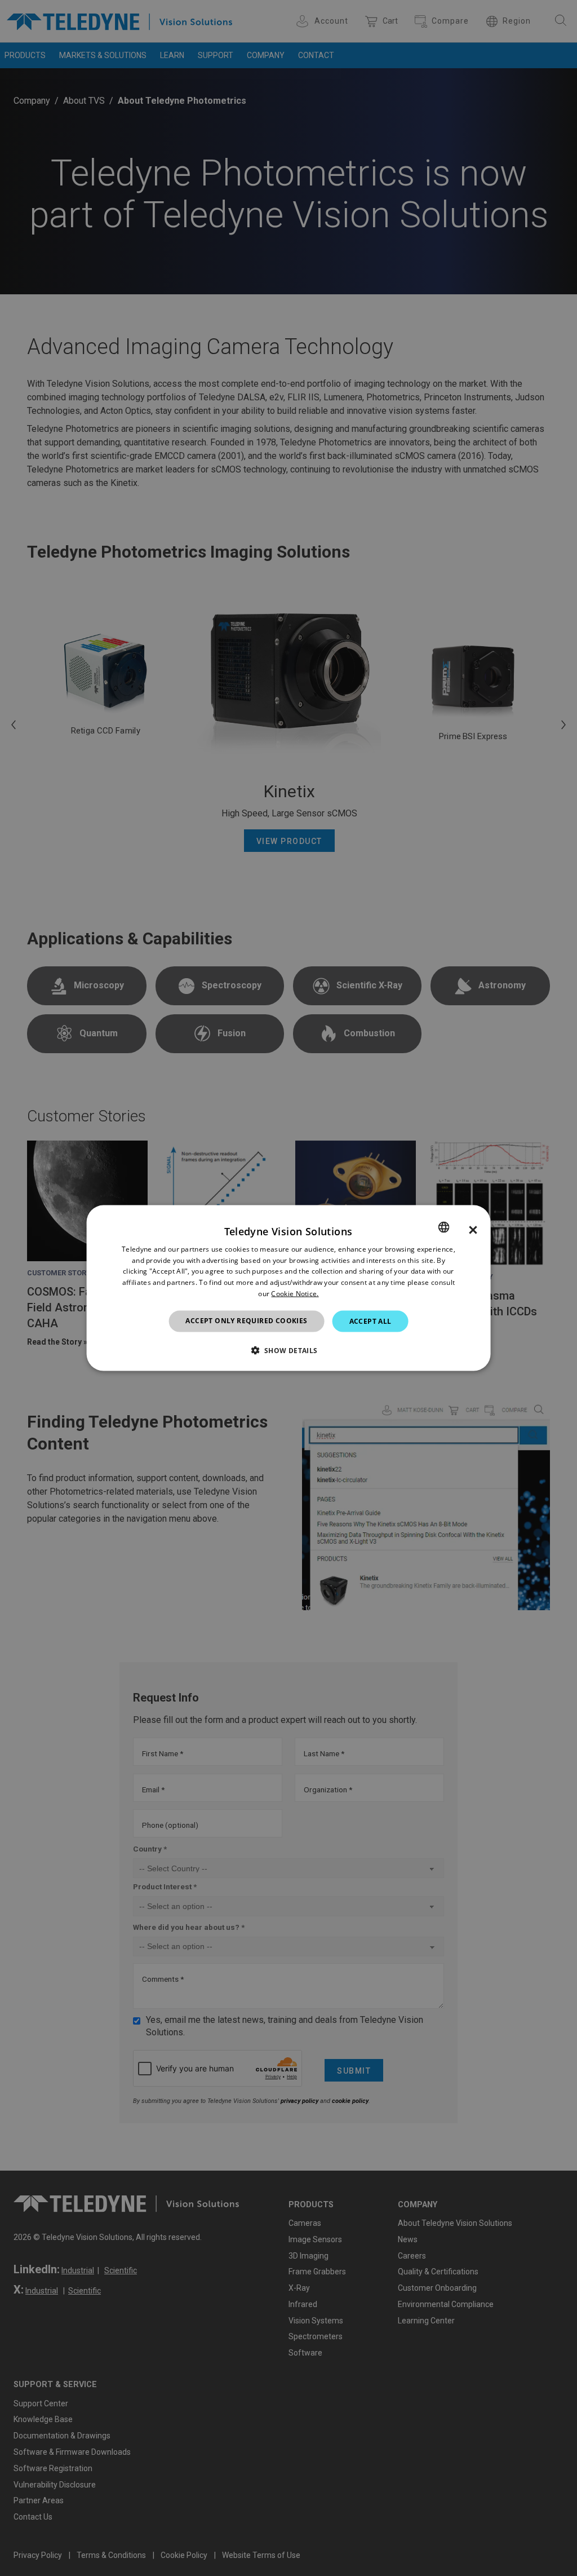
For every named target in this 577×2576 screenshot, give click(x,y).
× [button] (473, 1230)
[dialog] (289, 1288)
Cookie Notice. (295, 1294)
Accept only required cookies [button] (246, 1320)
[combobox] (443, 1227)
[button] (288, 1350)
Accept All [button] (370, 1321)
